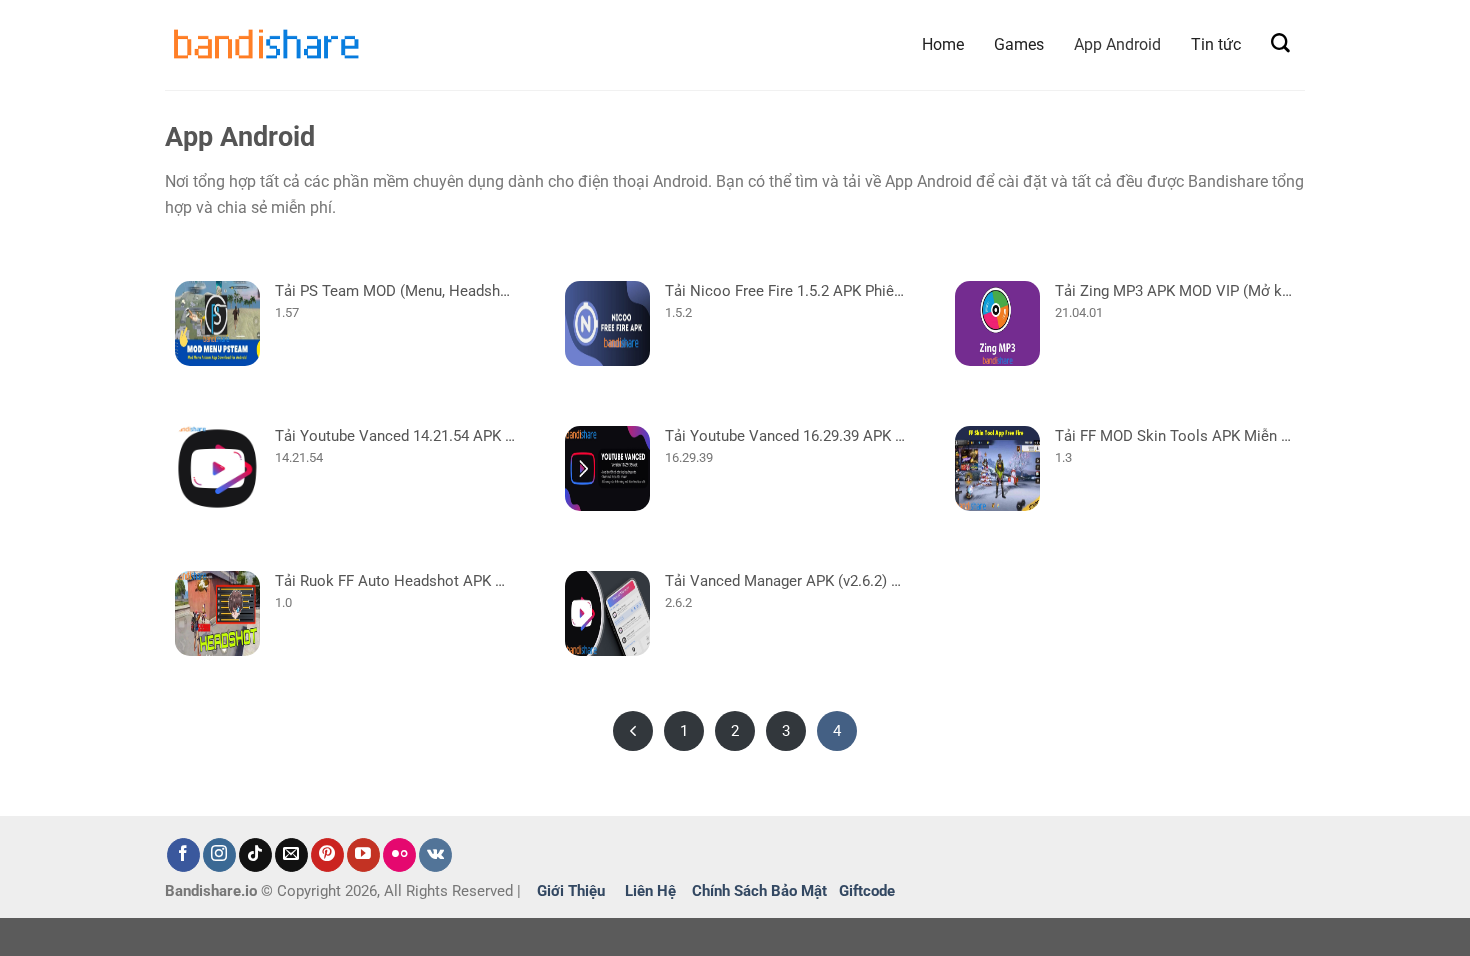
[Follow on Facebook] (183, 855)
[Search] (1280, 43)
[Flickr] (399, 855)
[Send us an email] (291, 855)
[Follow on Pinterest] (327, 855)
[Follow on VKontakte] (435, 855)
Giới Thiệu (571, 891)
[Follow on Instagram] (219, 855)
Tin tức (1216, 44)
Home (943, 44)
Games (1019, 44)
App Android (1117, 44)
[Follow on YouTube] (363, 855)
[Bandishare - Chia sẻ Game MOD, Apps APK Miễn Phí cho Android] (265, 44)
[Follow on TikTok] (255, 855)
